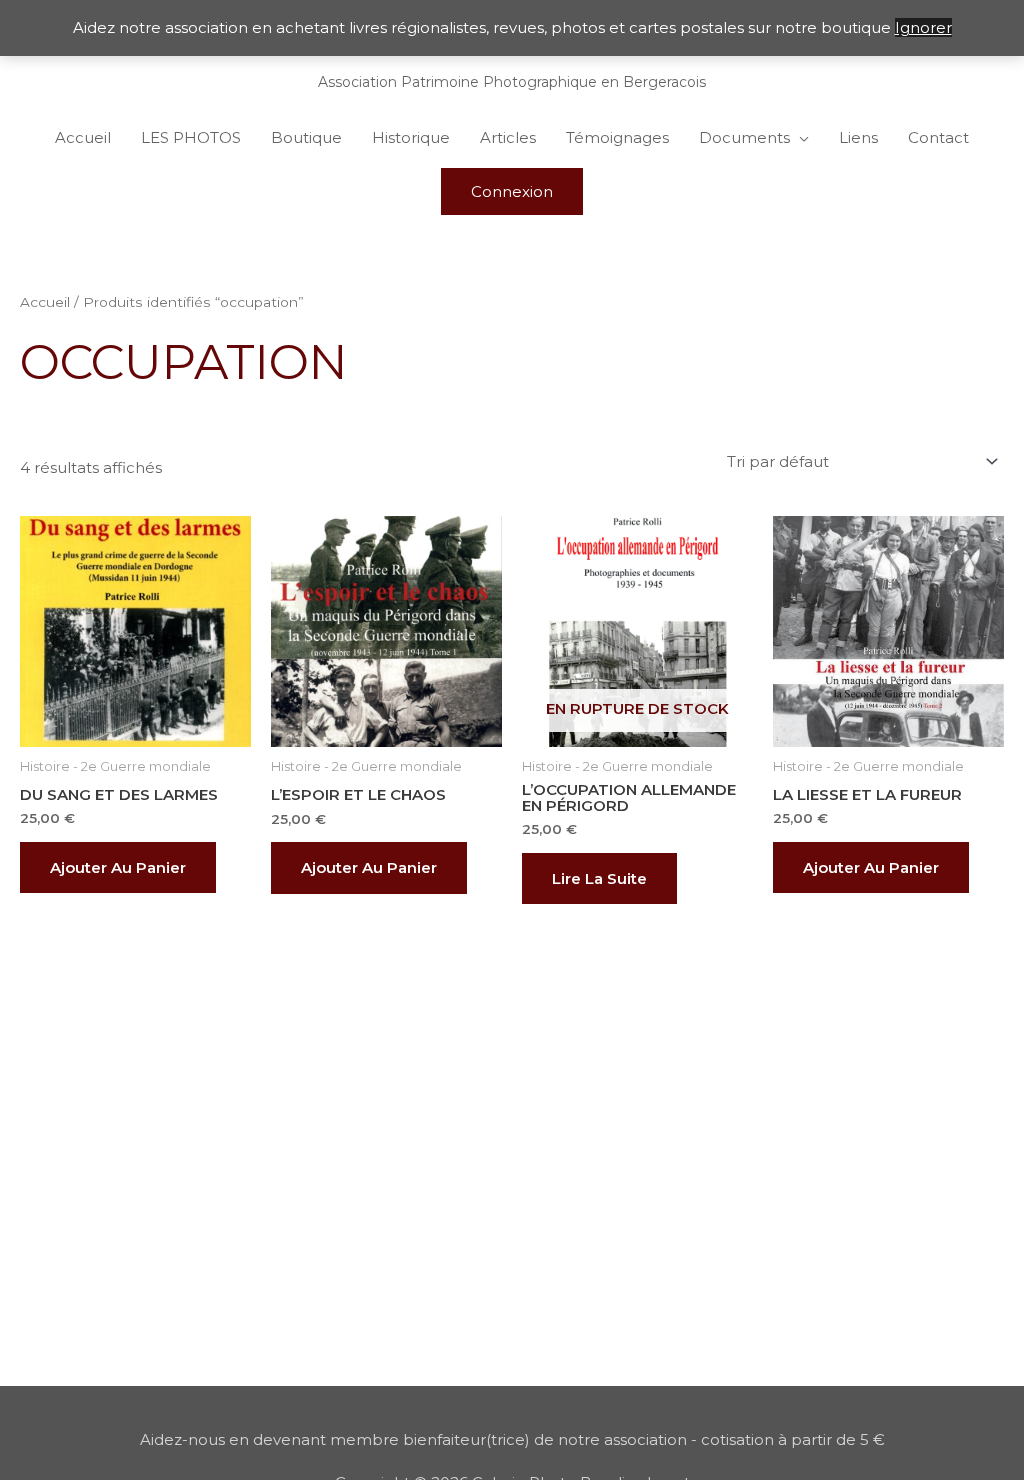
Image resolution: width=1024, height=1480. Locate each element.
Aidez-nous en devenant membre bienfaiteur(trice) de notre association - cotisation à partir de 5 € (512, 1439)
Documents (744, 137)
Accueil (83, 137)
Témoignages (617, 137)
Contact (938, 137)
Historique (411, 137)
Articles (508, 137)
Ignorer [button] (923, 27)
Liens (858, 137)
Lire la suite (599, 878)
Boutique (306, 137)
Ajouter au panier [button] (118, 867)
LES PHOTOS (191, 137)
